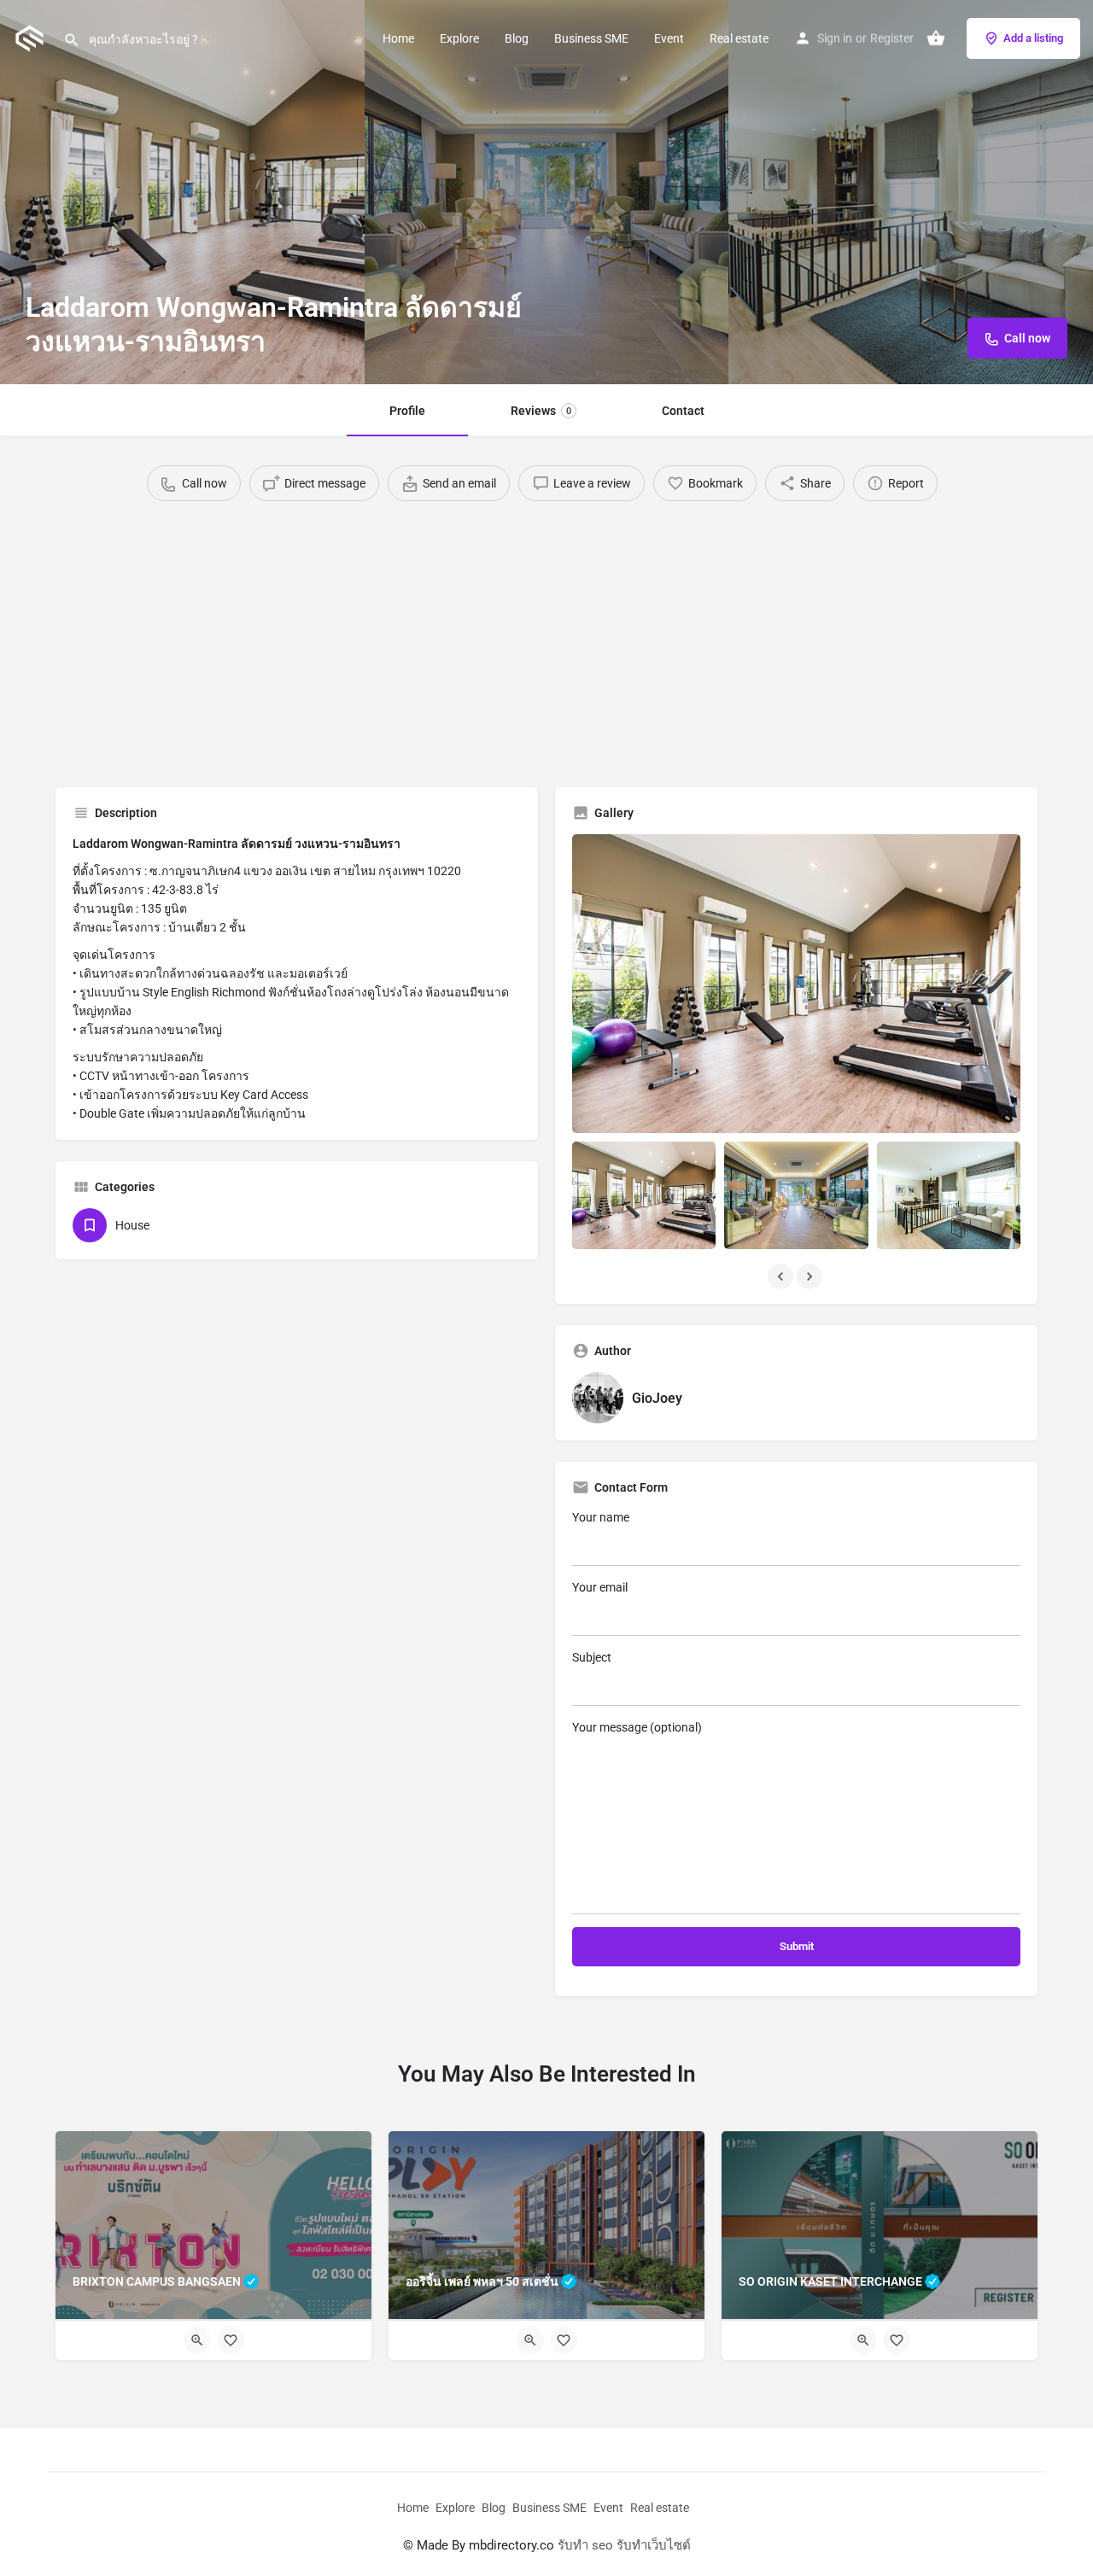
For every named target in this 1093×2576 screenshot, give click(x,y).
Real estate (739, 38)
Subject (592, 1657)
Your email (600, 1587)
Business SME (591, 38)
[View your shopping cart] (936, 38)
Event (669, 38)
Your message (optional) (637, 1727)
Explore (459, 38)
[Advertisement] (546, 638)
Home (398, 38)
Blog (517, 38)
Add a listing (1033, 38)
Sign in (835, 38)
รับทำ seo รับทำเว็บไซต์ (624, 2545)
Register (892, 38)
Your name (601, 1517)
